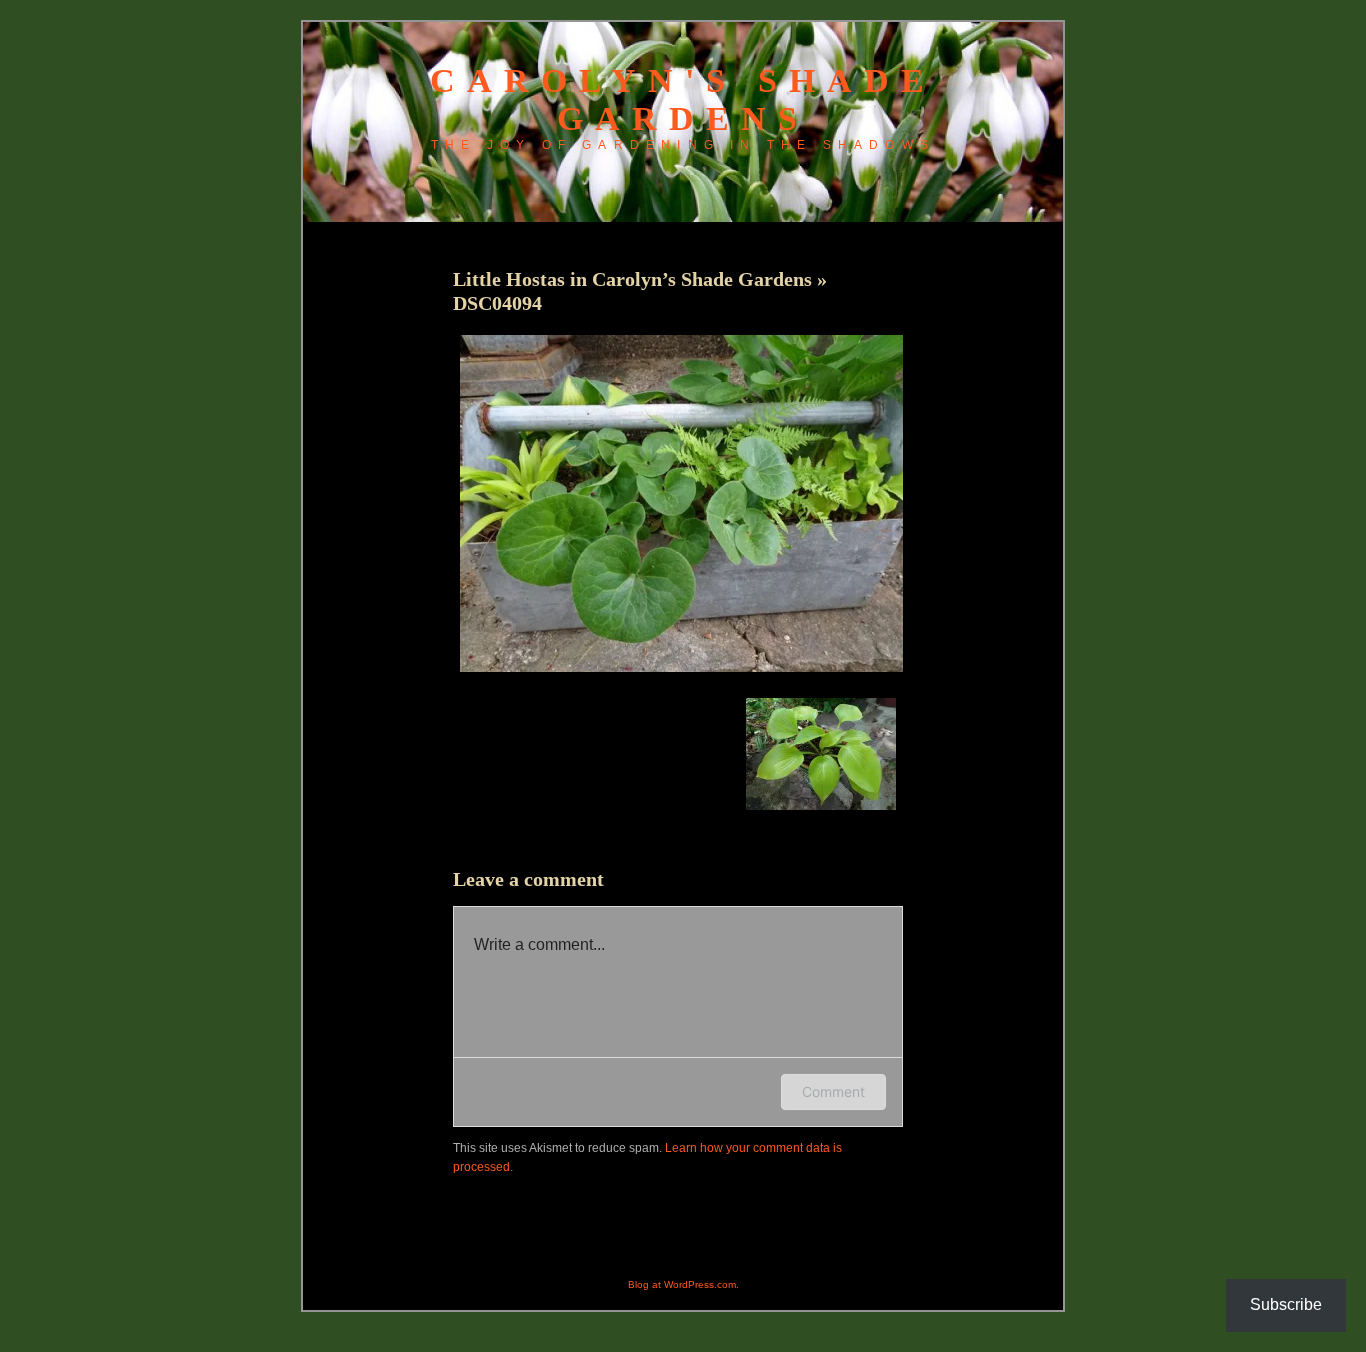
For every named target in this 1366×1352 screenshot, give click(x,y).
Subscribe (1286, 1304)
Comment (833, 1091)
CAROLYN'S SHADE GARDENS (683, 99)
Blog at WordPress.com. (683, 1284)
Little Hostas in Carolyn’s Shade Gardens (635, 279)
